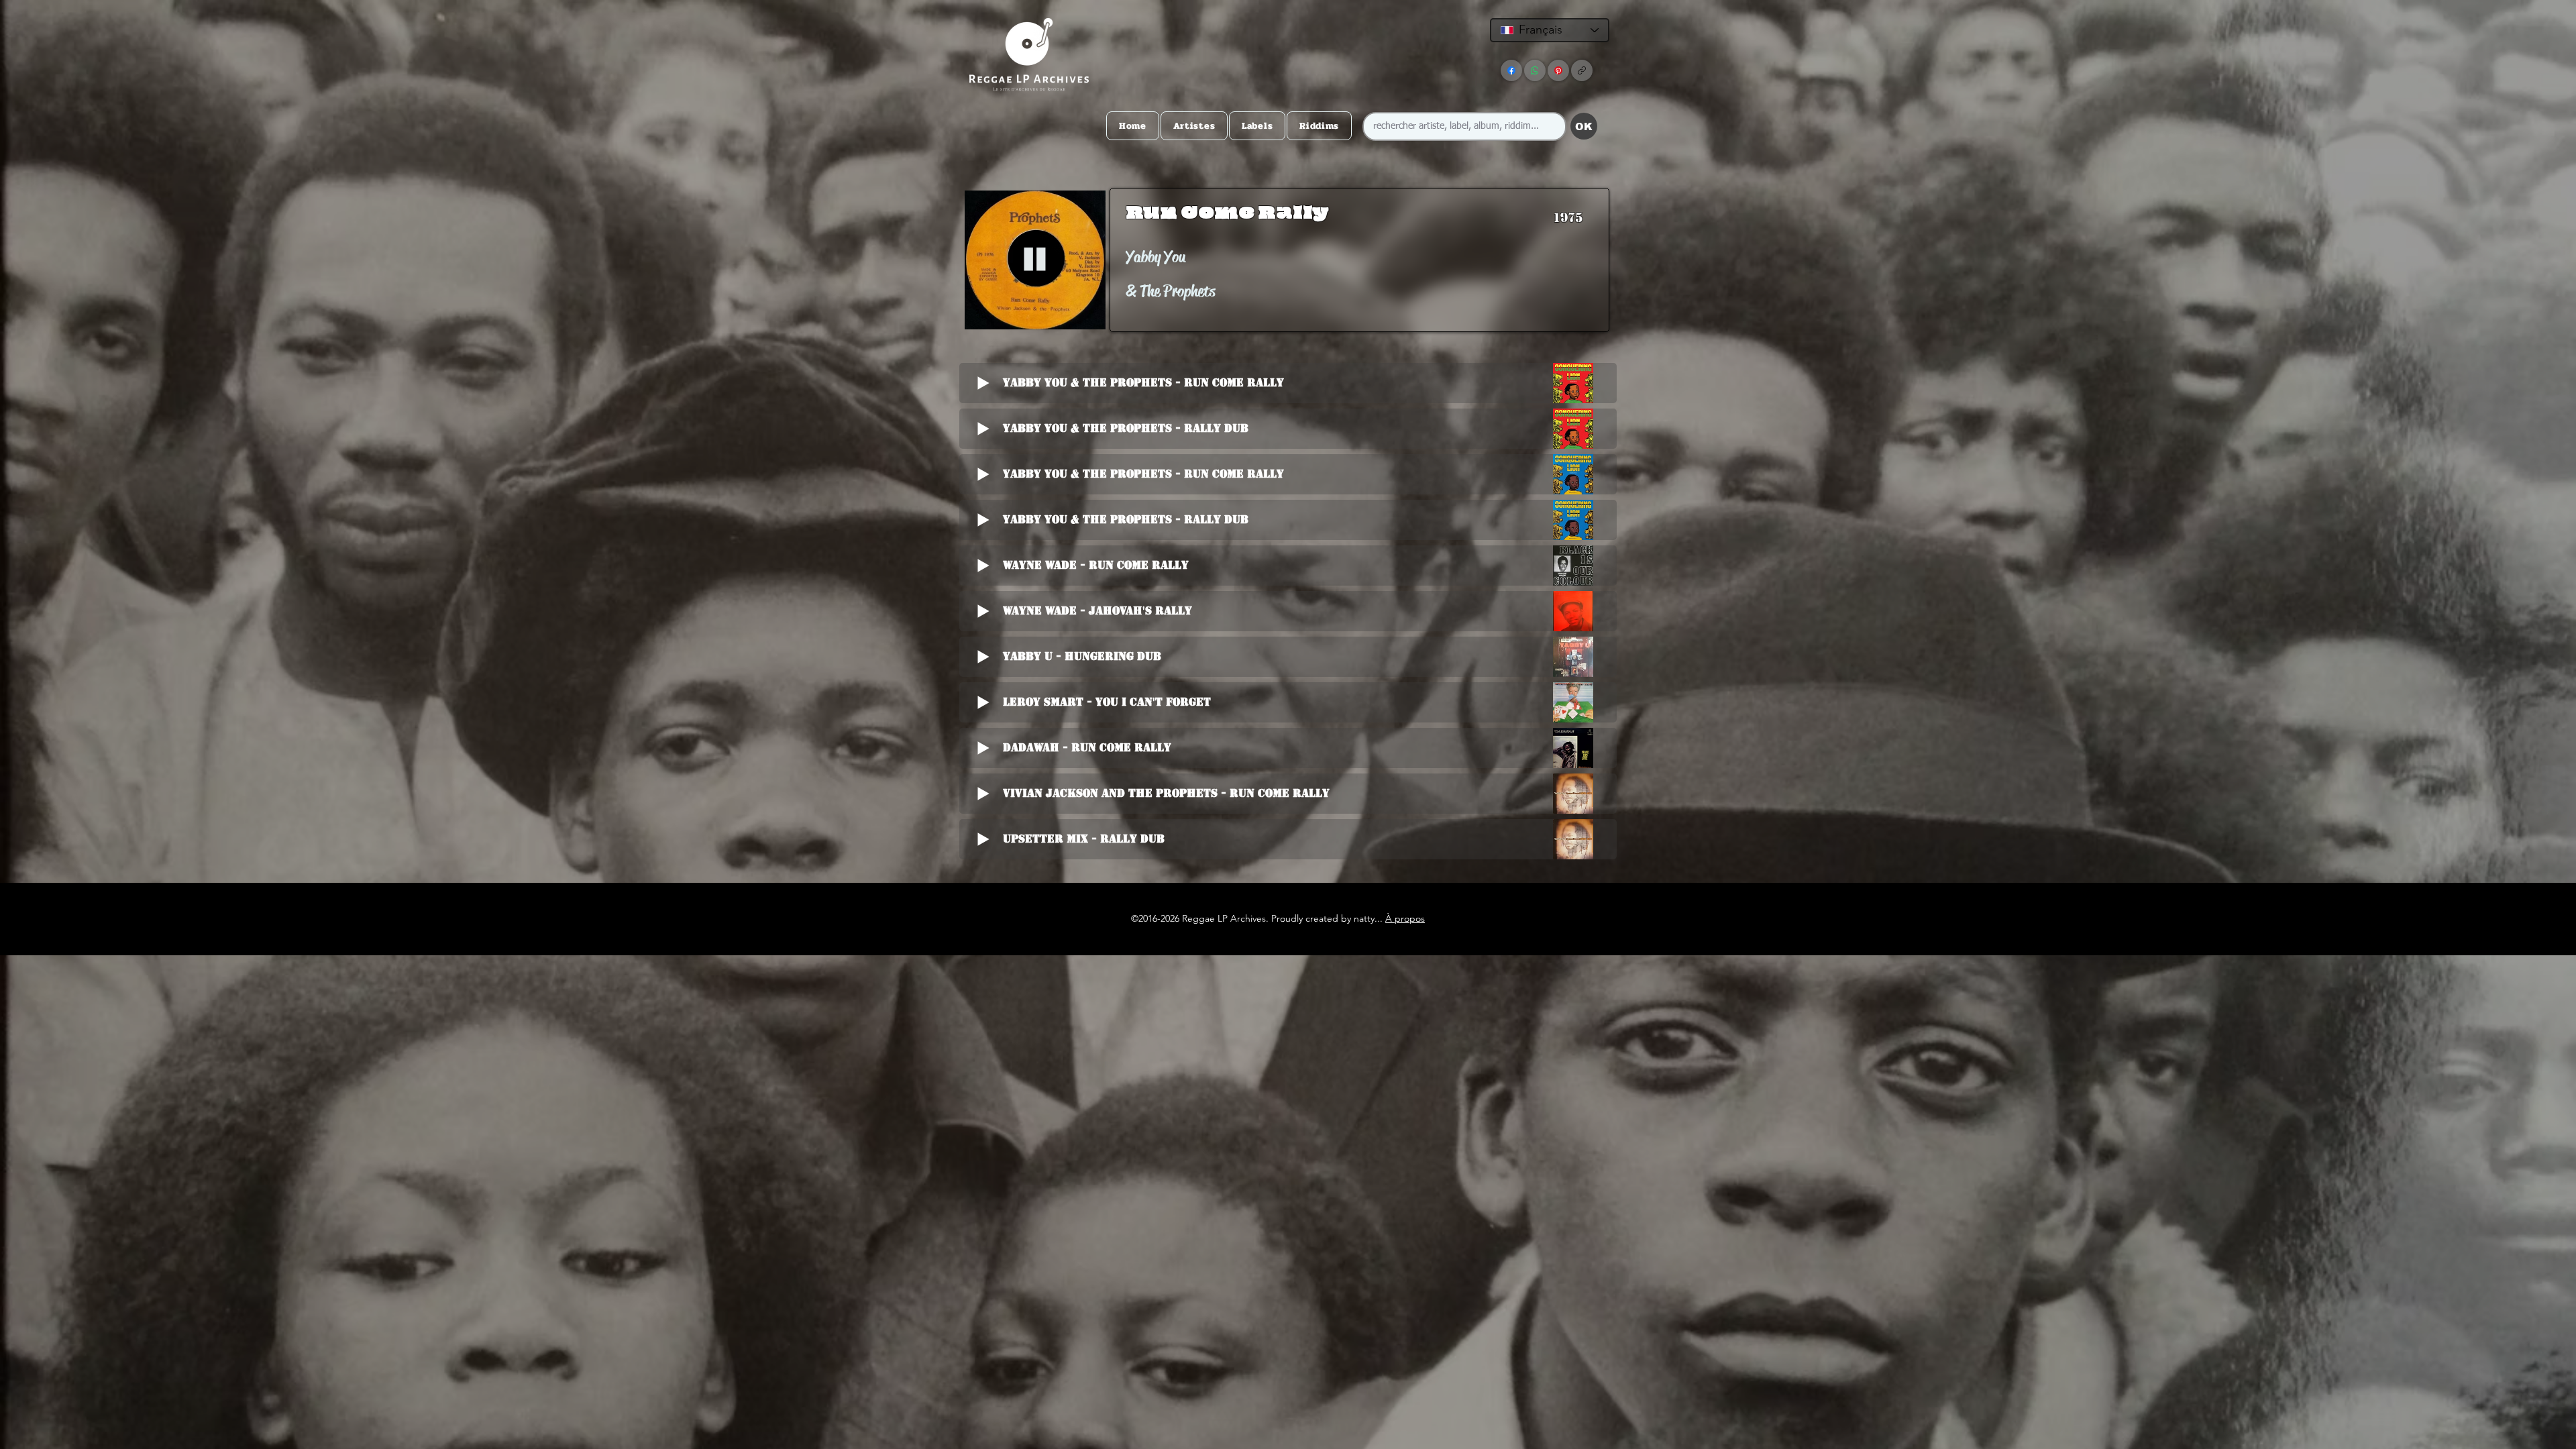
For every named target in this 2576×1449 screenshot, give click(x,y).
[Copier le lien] (1582, 70)
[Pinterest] (1558, 70)
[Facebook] (1511, 70)
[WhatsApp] (1535, 70)
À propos (1405, 918)
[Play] (1035, 260)
